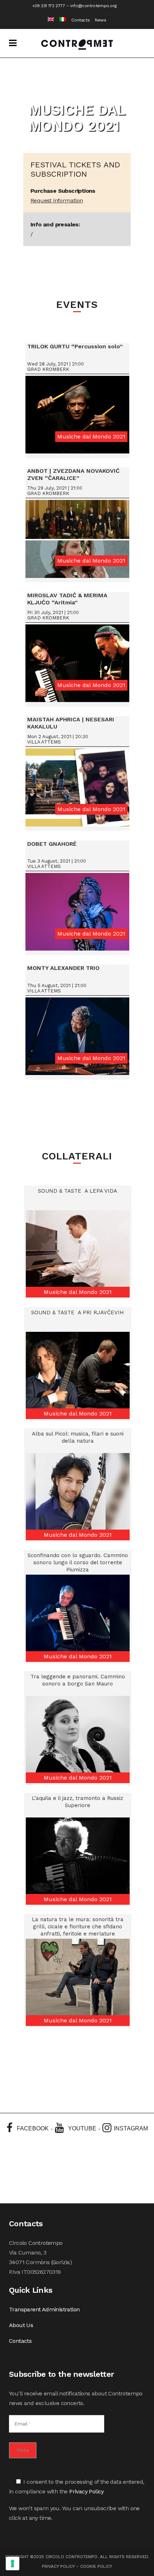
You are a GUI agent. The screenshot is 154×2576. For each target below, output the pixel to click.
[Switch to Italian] (60, 20)
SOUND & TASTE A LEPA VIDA (78, 1191)
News (100, 20)
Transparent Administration (44, 2309)
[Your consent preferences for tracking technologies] (13, 2563)
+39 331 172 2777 (49, 6)
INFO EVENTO (78, 417)
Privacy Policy (86, 2491)
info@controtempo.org (93, 6)
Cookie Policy (96, 2566)
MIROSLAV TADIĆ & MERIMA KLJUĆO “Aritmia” (67, 599)
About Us (21, 2325)
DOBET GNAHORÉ (52, 844)
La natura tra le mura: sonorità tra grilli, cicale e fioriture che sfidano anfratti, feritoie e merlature (78, 1927)
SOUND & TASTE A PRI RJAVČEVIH (78, 1312)
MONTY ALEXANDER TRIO (63, 968)
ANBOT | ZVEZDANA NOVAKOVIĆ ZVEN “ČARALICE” (73, 474)
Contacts (80, 20)
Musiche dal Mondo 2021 (91, 436)
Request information (57, 200)
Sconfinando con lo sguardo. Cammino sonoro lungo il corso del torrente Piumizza (78, 1562)
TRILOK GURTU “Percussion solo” (75, 346)
